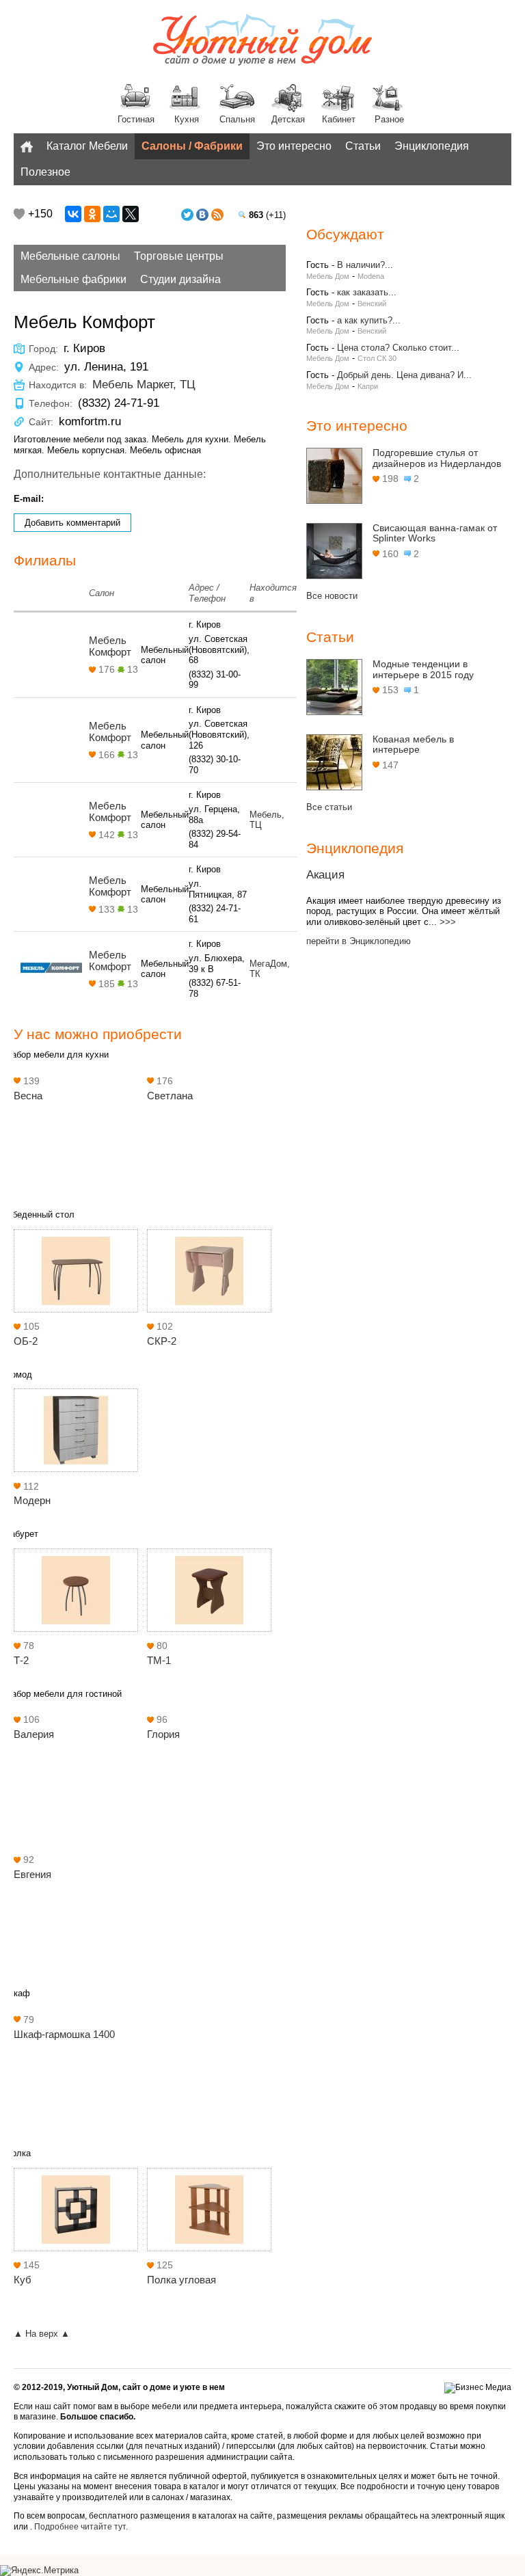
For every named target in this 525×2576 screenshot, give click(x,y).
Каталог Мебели (87, 146)
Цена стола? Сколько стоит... (398, 348)
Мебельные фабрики (73, 279)
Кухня (187, 119)
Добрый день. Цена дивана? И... (404, 375)
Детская (288, 119)
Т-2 (21, 1660)
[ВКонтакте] (73, 214)
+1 (19, 214)
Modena (371, 276)
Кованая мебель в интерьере (413, 744)
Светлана (170, 1096)
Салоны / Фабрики (192, 146)
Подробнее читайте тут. (81, 2527)
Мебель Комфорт (110, 646)
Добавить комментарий (72, 523)
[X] (131, 214)
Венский (372, 304)
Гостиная (136, 119)
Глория (163, 1734)
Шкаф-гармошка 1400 (64, 2034)
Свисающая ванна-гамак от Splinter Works (435, 533)
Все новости (332, 596)
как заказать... (367, 292)
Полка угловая (181, 2280)
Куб (23, 2280)
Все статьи (329, 807)
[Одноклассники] (92, 214)
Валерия (34, 1734)
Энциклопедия (432, 146)
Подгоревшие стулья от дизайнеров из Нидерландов (437, 458)
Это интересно (294, 146)
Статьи (363, 146)
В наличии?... (365, 265)
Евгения (32, 1874)
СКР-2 (162, 1341)
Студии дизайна (180, 279)
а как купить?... (369, 320)
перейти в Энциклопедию (359, 941)
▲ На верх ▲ (42, 2334)
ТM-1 (159, 1660)
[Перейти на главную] (262, 41)
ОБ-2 (26, 1341)
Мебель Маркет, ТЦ (144, 385)
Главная (27, 146)
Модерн (32, 1500)
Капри (368, 386)
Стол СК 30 (377, 358)
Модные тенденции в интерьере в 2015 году (423, 669)
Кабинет (339, 119)
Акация (325, 875)
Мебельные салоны (70, 256)
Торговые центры (179, 256)
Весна (28, 1096)
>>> (448, 922)
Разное (389, 119)
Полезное (45, 172)
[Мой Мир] (111, 214)
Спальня (237, 119)
